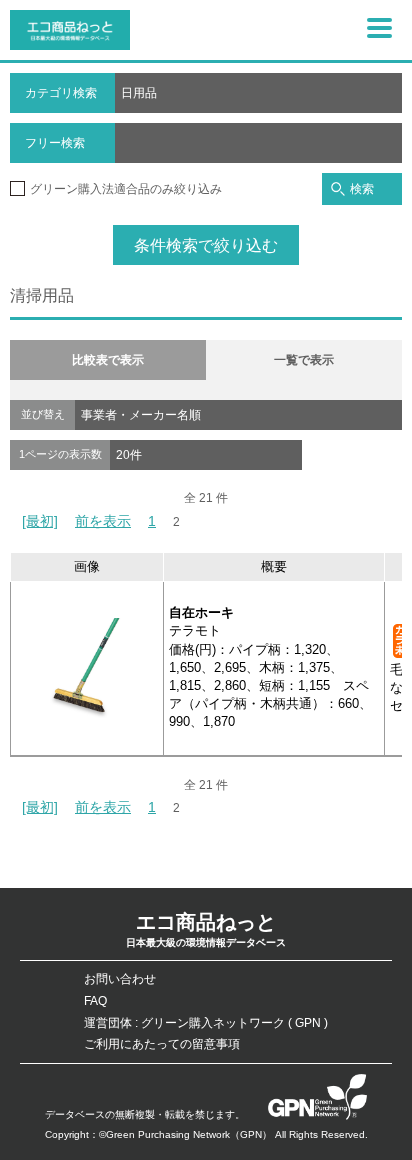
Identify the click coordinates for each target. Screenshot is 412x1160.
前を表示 (103, 521)
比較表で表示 (108, 360)
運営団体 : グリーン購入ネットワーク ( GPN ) (206, 1023)
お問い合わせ (120, 979)
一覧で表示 (304, 360)
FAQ (95, 1001)
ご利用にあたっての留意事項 (162, 1044)
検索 (362, 189)
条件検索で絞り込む (206, 245)
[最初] (40, 521)
